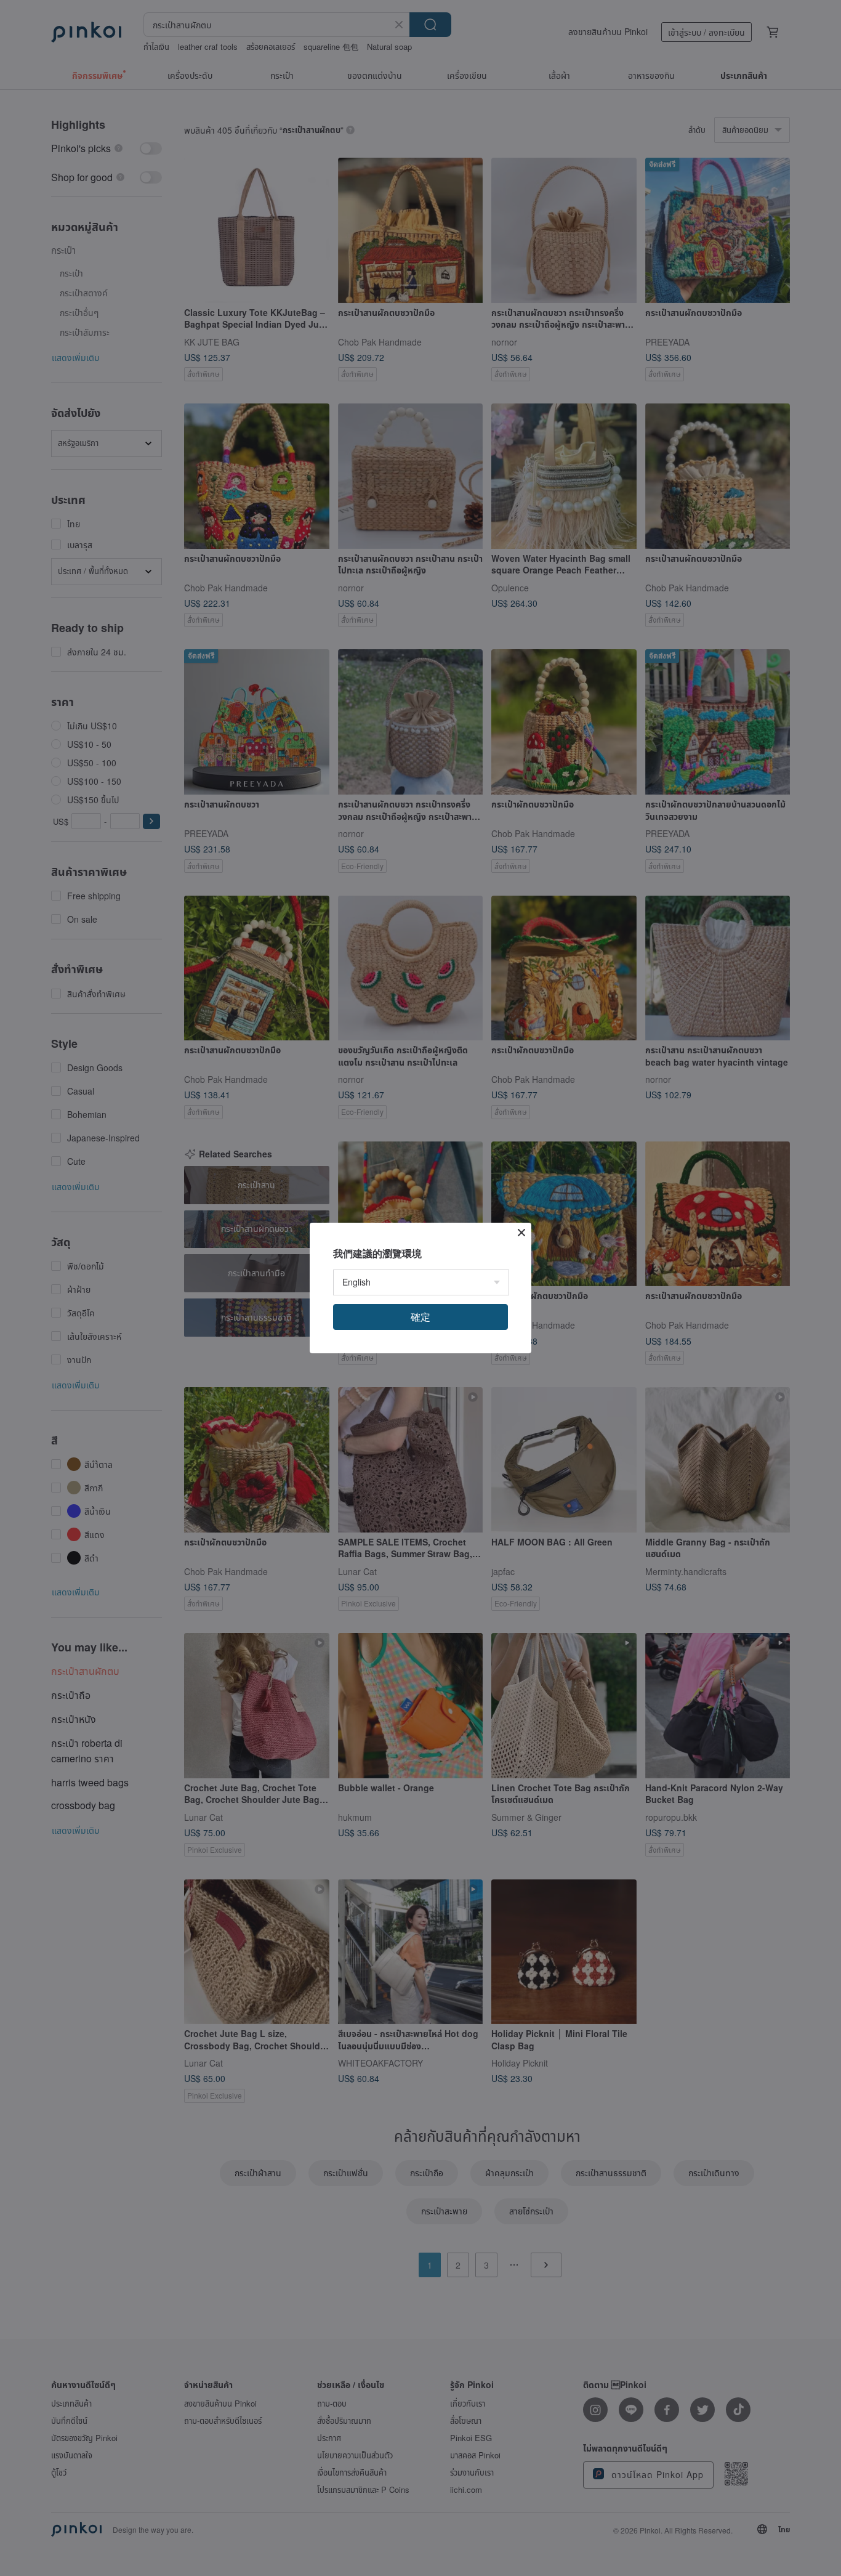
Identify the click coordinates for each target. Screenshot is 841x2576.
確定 (420, 1317)
